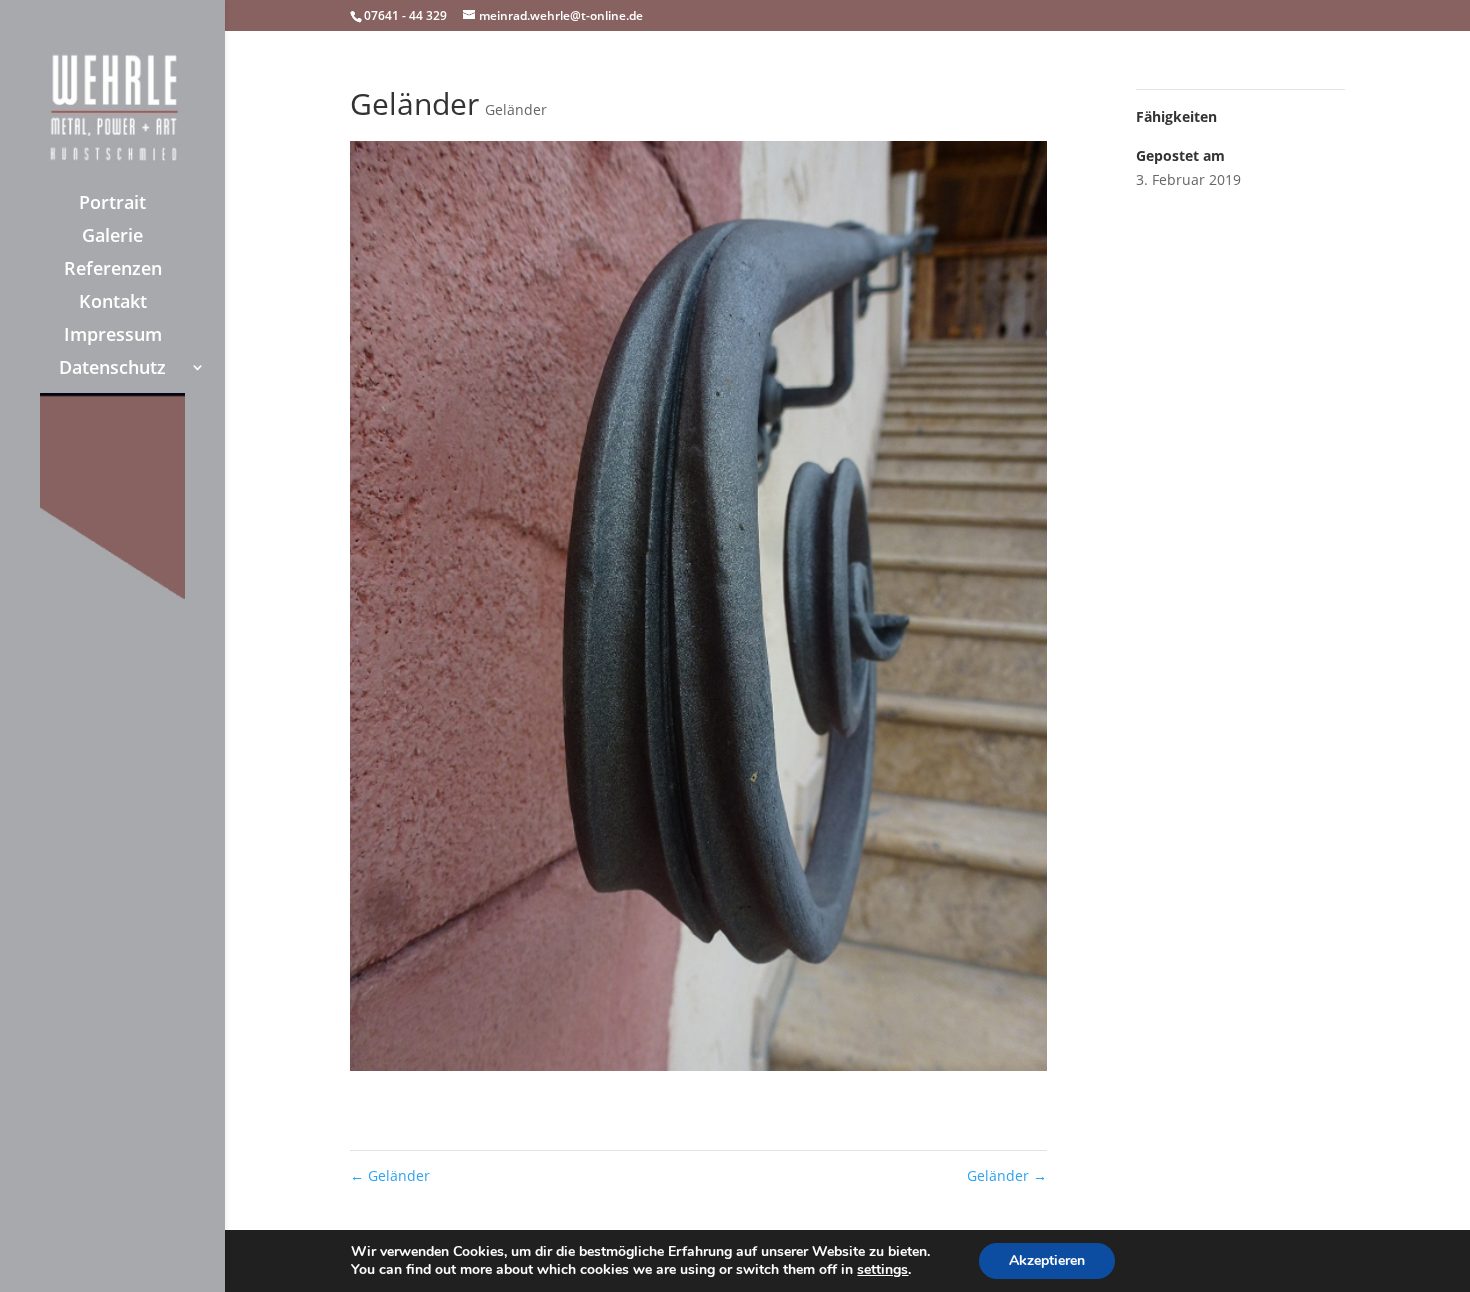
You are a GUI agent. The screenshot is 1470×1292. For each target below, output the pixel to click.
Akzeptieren (1047, 1260)
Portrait (112, 204)
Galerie (112, 237)
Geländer (516, 109)
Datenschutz (112, 369)
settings (882, 1270)
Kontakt (113, 303)
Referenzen (113, 270)
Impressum (113, 336)
